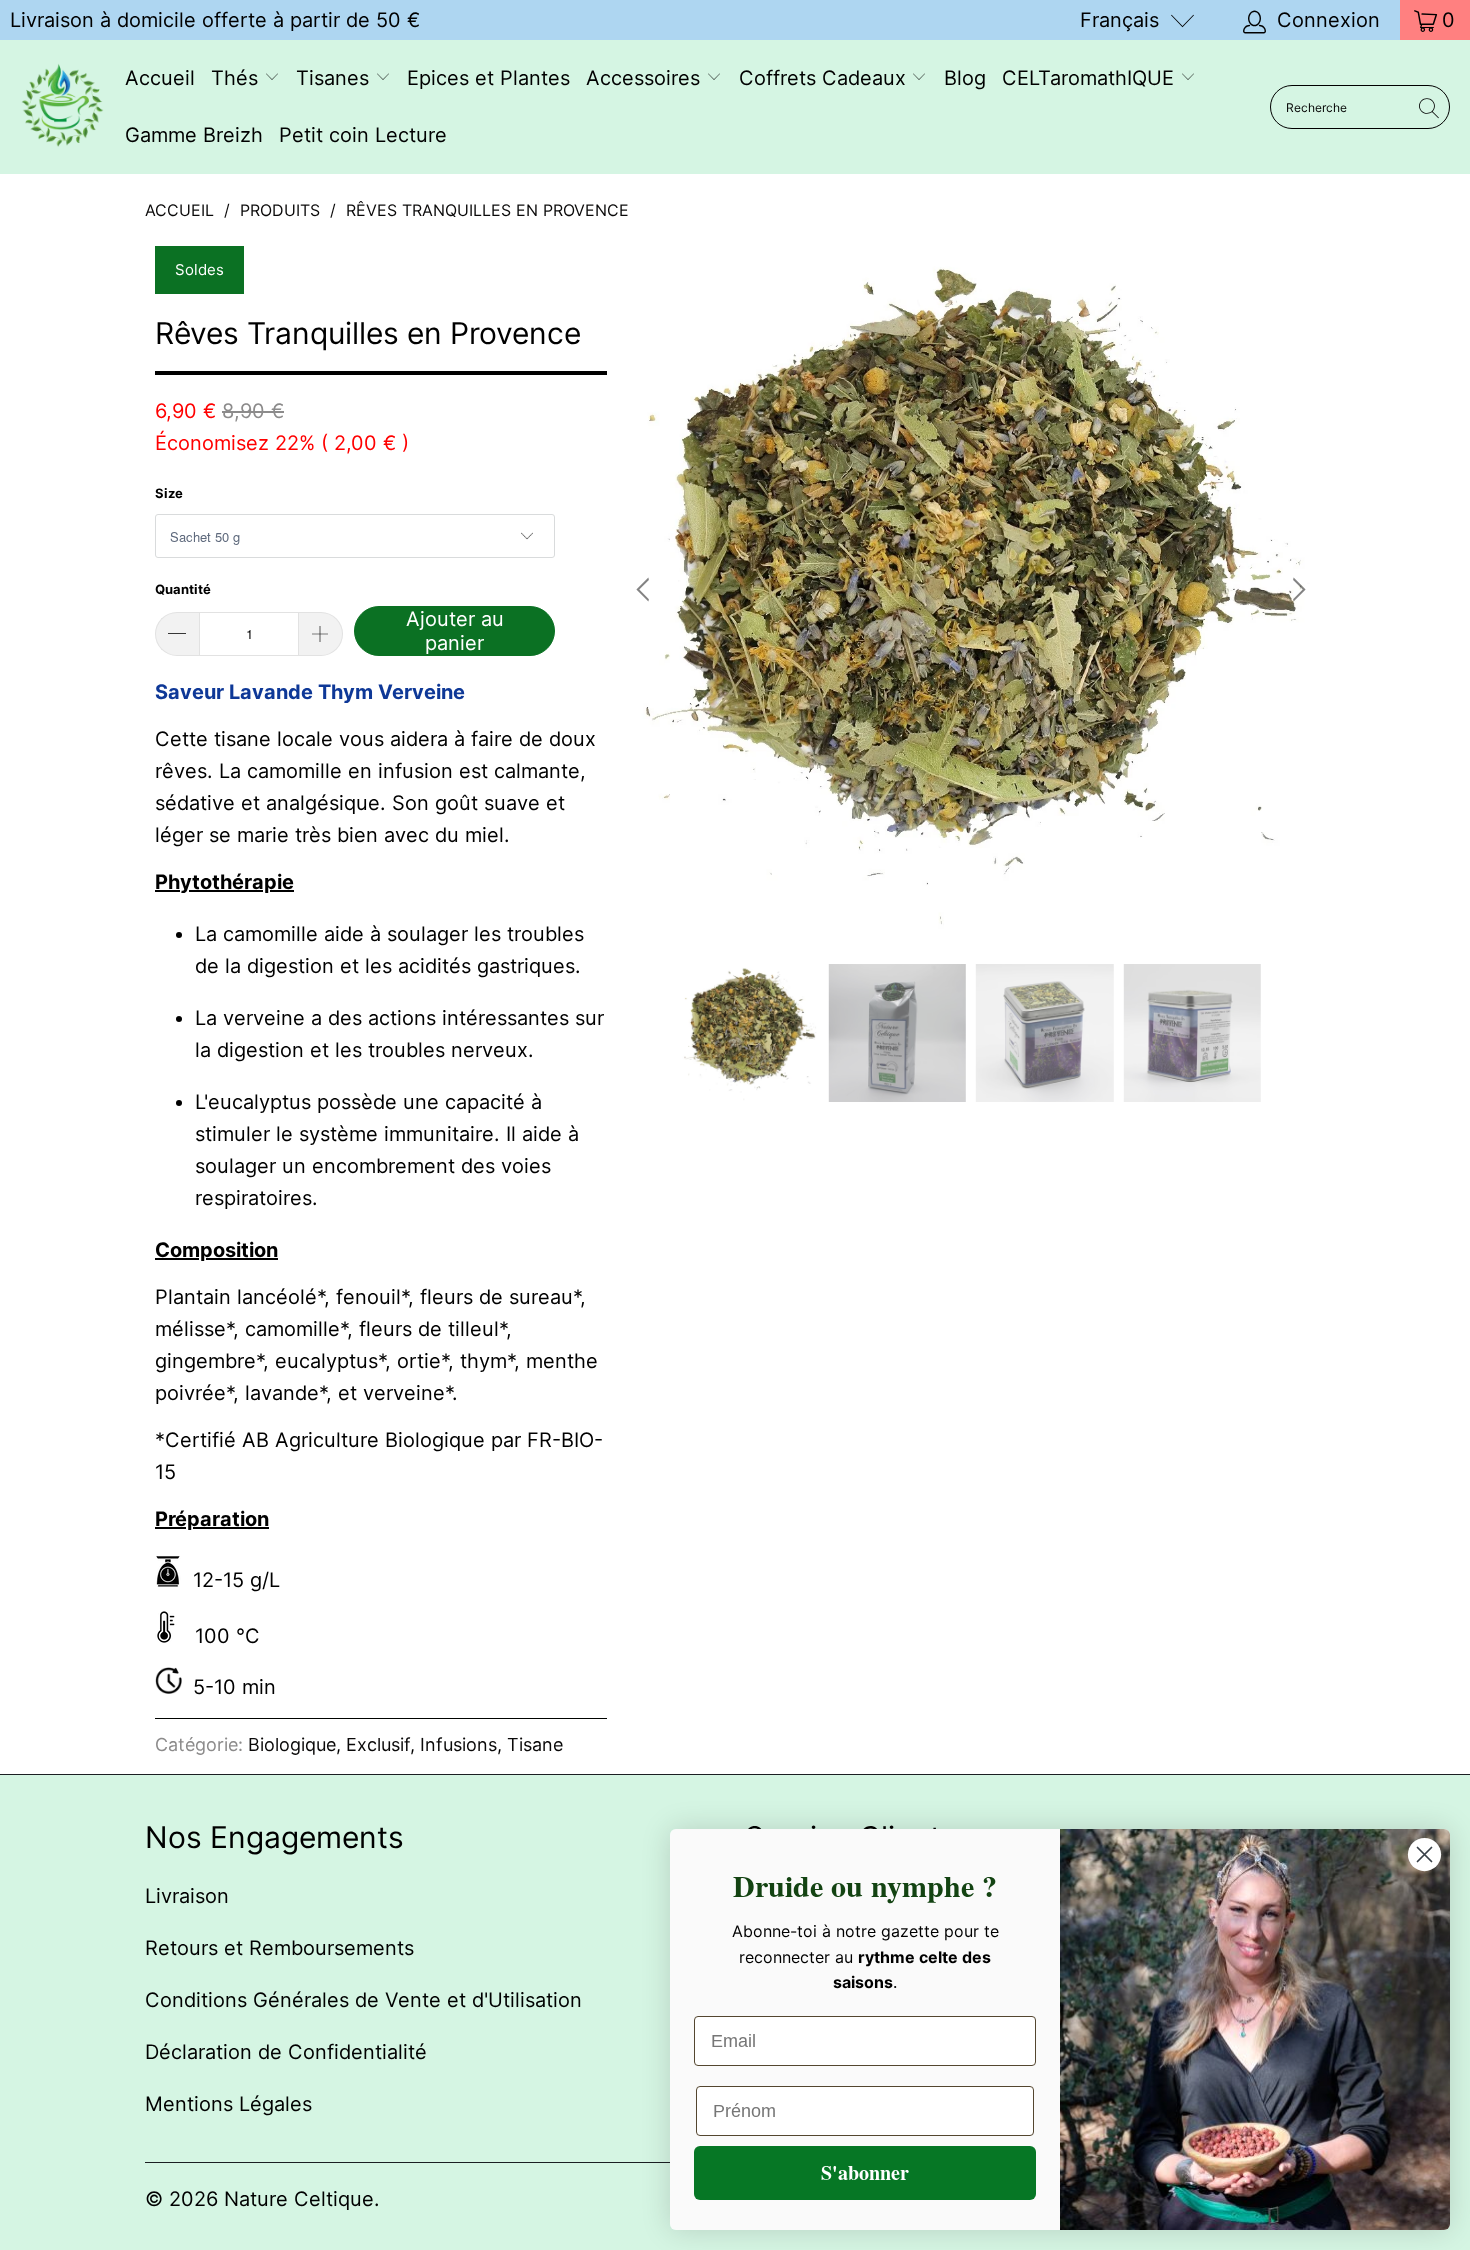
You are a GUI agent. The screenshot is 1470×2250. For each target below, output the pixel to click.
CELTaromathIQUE (1091, 78)
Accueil (160, 78)
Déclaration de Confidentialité (286, 2052)
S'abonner (865, 2172)
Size (169, 493)
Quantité (183, 589)
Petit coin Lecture (363, 135)
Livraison (187, 1896)
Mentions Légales (228, 2104)
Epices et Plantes (488, 78)
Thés (237, 78)
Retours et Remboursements (279, 1948)
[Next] (1296, 590)
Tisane (535, 1744)
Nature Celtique (299, 2199)
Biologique (292, 1744)
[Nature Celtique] (62, 107)
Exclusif (378, 1744)
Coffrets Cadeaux (825, 78)
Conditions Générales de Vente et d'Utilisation (363, 2000)
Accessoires (646, 78)
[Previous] (646, 590)
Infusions (458, 1744)
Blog (965, 78)
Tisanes (335, 78)
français (1119, 20)
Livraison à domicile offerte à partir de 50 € (215, 20)
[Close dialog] (1424, 1854)
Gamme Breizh (194, 135)
